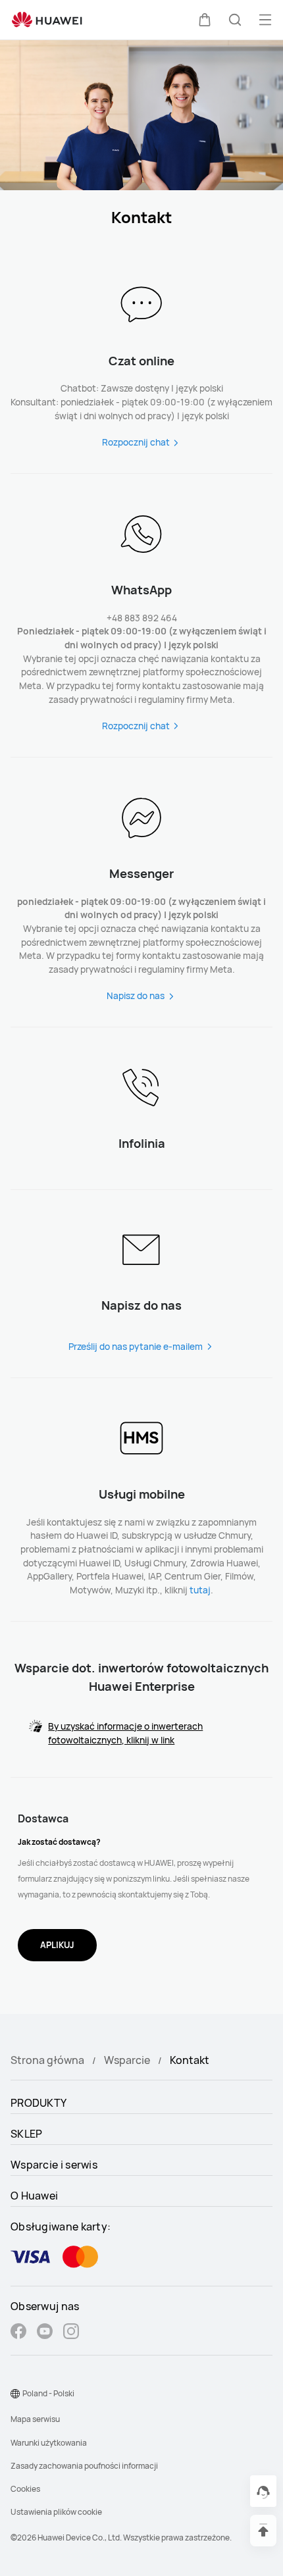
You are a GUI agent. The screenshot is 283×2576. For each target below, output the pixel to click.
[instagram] (71, 2333)
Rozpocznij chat (136, 442)
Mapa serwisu (35, 2419)
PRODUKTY (39, 2103)
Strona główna (47, 2060)
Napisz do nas (136, 995)
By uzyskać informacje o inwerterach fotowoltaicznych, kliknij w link (125, 1733)
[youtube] (45, 2333)
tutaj (200, 1590)
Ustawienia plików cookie (56, 2512)
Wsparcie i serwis (54, 2165)
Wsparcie (127, 2060)
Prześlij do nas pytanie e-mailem (136, 1346)
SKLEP (27, 2134)
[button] (205, 20)
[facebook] (18, 2333)
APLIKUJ (57, 1945)
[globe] (15, 2394)
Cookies (25, 2489)
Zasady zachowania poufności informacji (84, 2466)
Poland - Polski (48, 2393)
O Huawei (34, 2196)
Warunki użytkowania (49, 2443)
